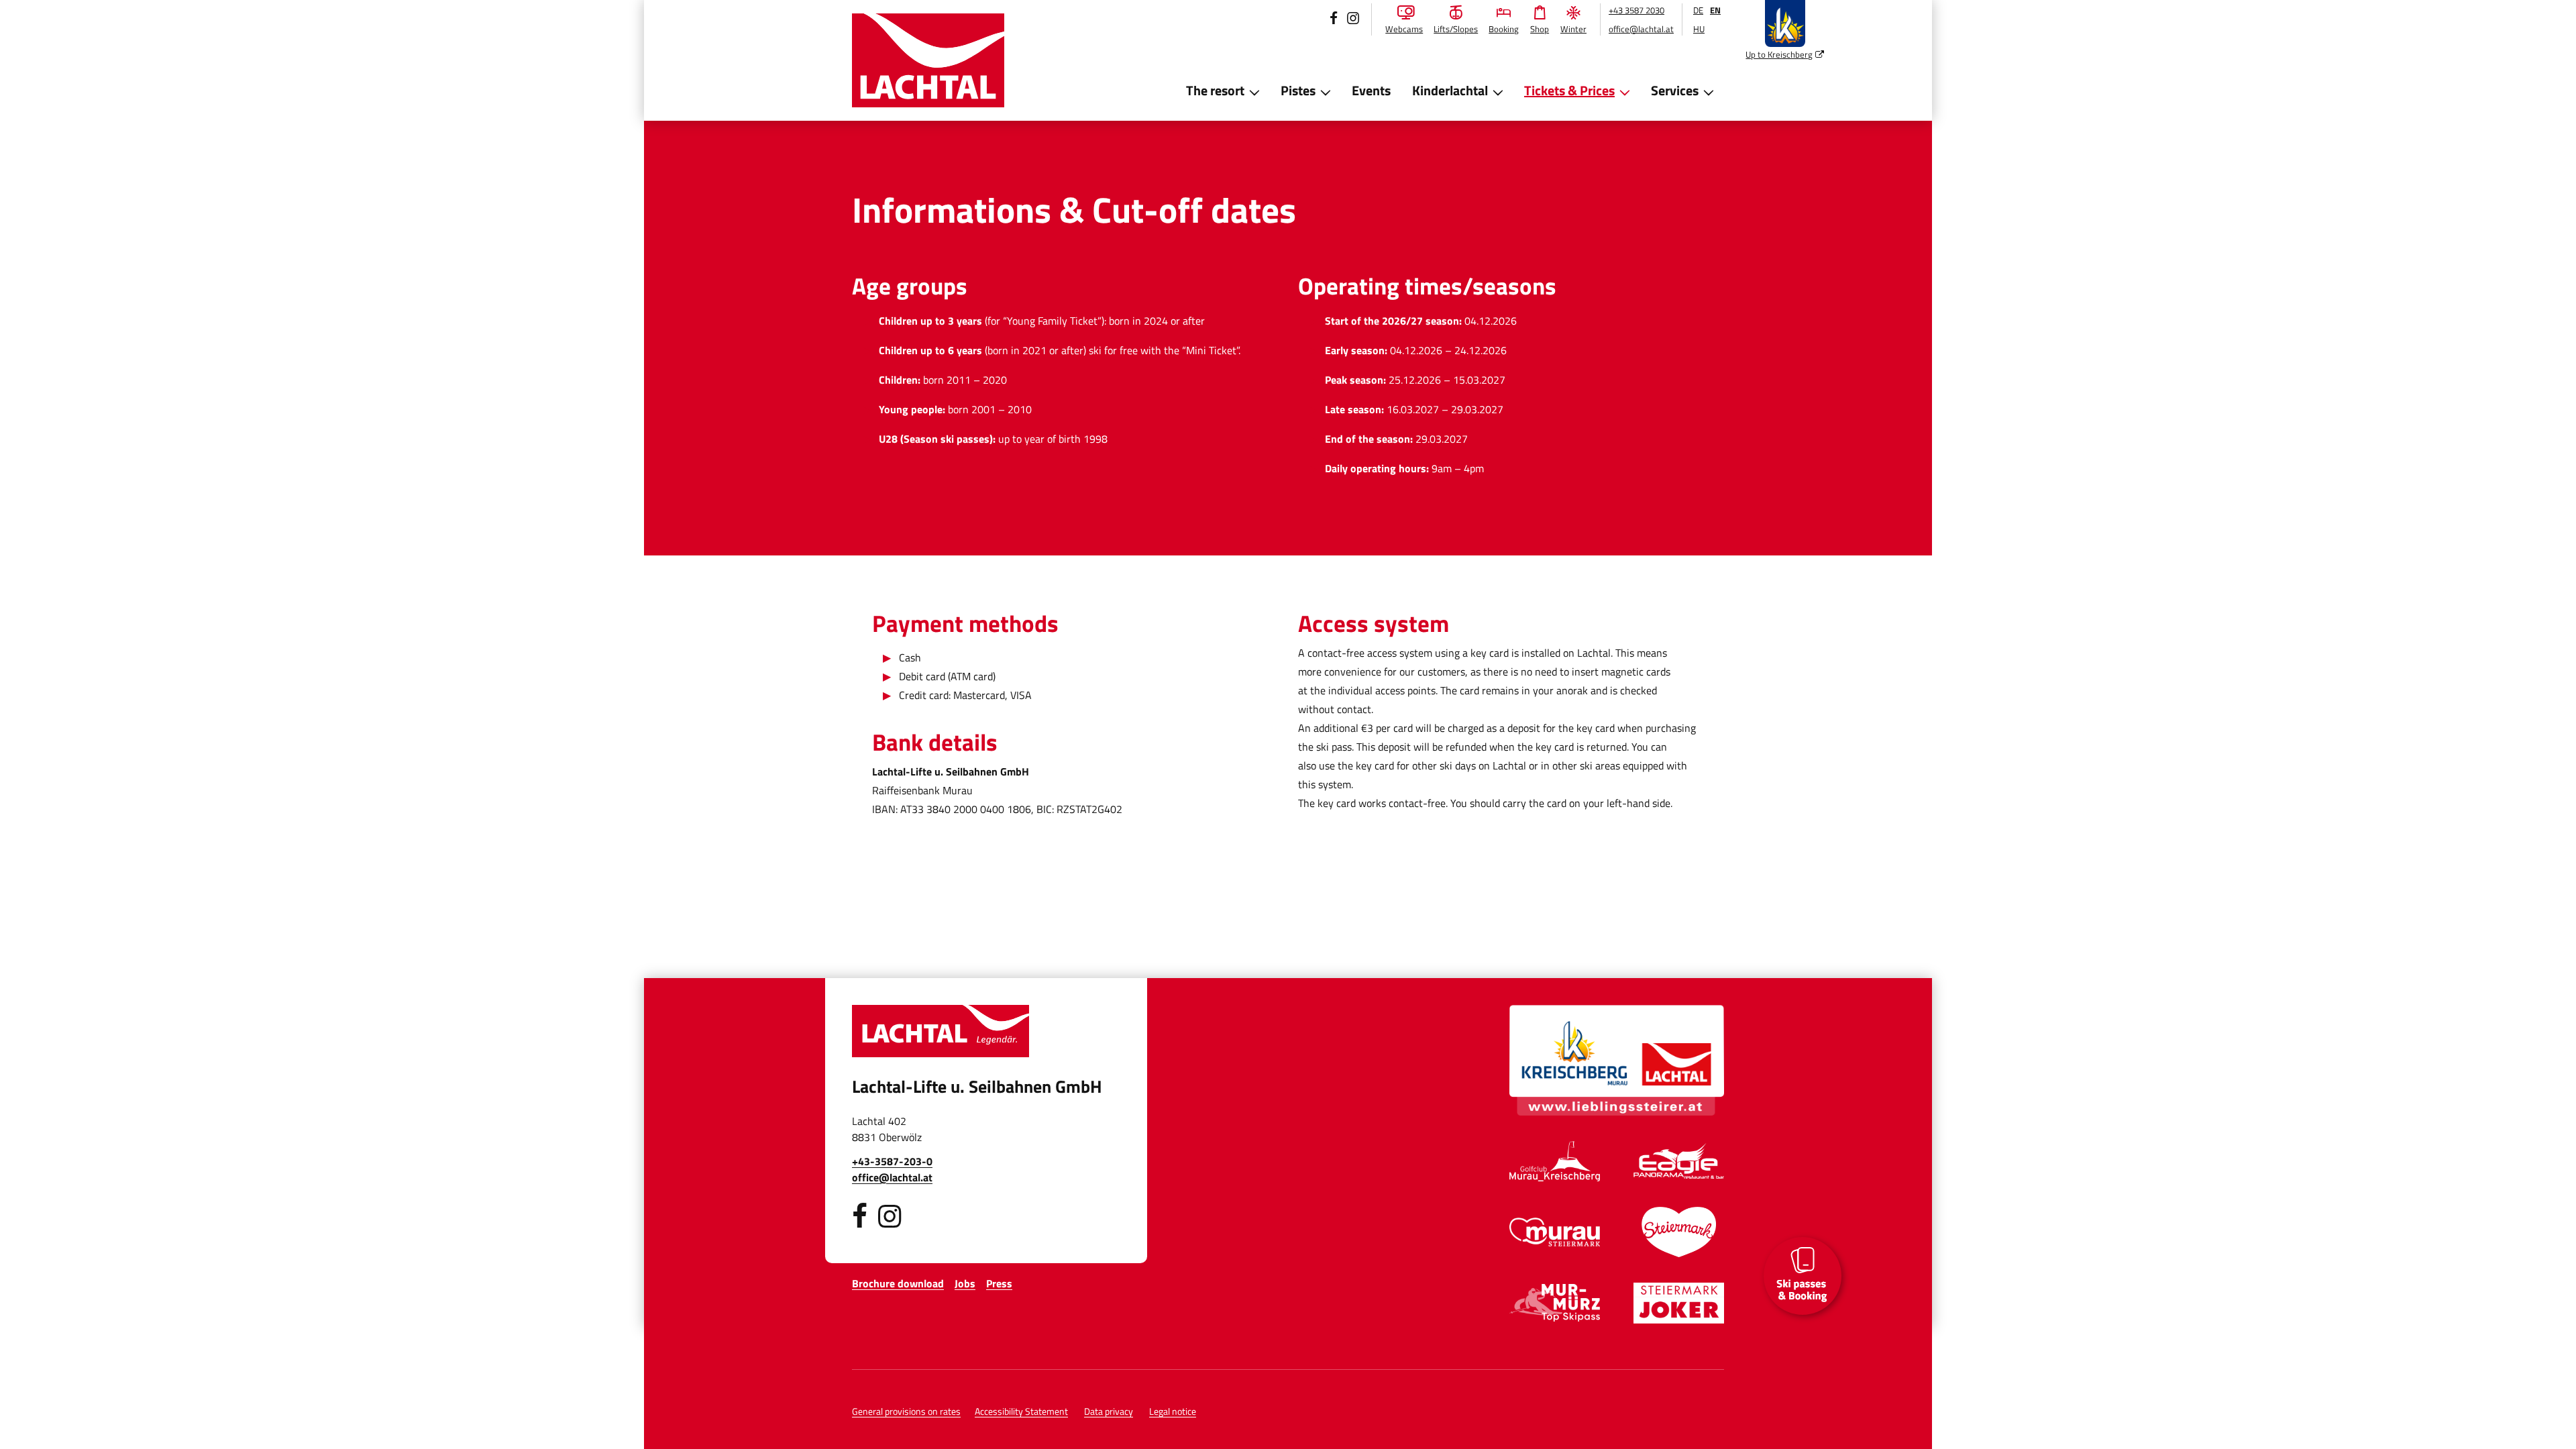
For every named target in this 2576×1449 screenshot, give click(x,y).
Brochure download (898, 1283)
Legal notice (1173, 1411)
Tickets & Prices (1569, 90)
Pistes (1298, 90)
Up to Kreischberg (1785, 54)
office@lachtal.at (1641, 29)
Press (999, 1283)
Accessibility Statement (1021, 1411)
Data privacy (1109, 1411)
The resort (1215, 90)
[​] (860, 1216)
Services (1675, 90)
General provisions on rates (906, 1411)
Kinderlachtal (1450, 90)
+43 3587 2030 (1636, 10)
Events (1371, 90)
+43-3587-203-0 (892, 1161)
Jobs (965, 1283)
